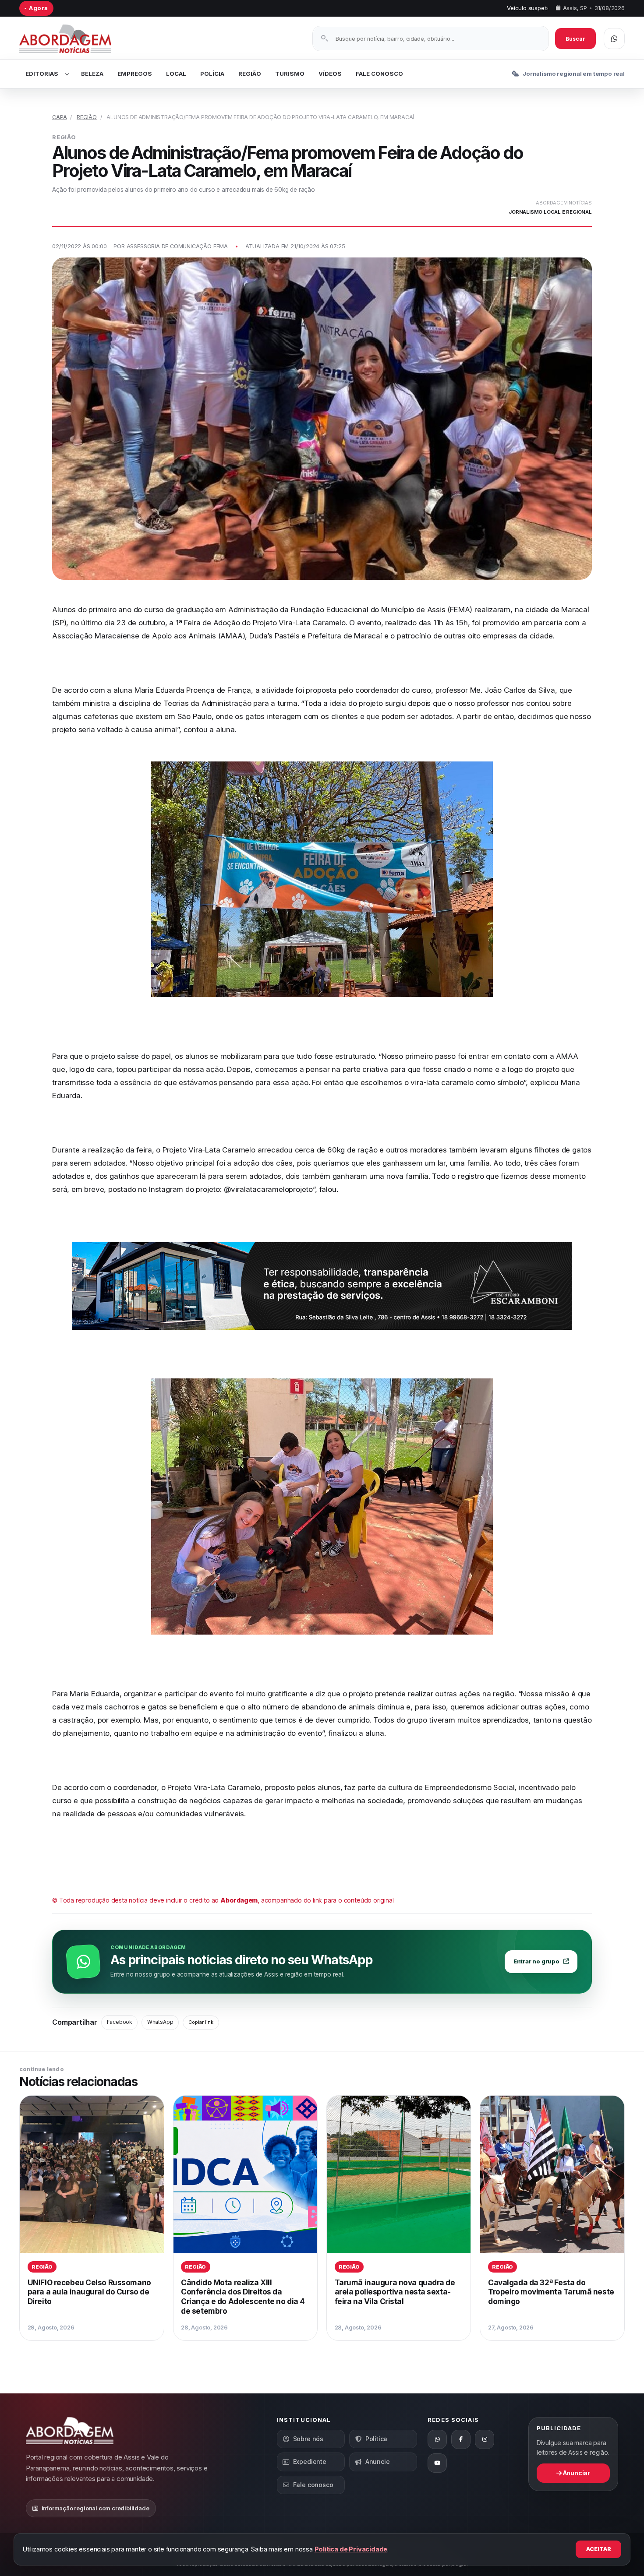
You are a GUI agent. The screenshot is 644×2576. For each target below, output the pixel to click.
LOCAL (176, 74)
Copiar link (201, 2022)
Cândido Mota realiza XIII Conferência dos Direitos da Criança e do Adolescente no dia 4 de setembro (243, 2297)
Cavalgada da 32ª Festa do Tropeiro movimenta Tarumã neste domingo (551, 2292)
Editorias (42, 74)
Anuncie (378, 2461)
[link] (92, 2218)
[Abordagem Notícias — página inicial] (76, 39)
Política (376, 2439)
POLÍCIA (212, 74)
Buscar (575, 39)
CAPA (59, 117)
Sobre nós (308, 2439)
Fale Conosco (379, 74)
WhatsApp (160, 2022)
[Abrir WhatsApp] (614, 39)
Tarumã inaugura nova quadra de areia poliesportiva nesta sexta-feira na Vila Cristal (395, 2292)
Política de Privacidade (351, 2549)
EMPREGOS (135, 74)
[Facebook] (461, 2439)
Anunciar (576, 2473)
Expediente (310, 2461)
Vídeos (330, 74)
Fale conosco (313, 2485)
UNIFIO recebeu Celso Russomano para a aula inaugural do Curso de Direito (89, 2292)
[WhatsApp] (437, 2439)
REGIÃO (250, 74)
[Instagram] (485, 2439)
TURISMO (290, 74)
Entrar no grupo (536, 1961)
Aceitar (599, 2549)
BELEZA (92, 74)
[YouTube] (437, 2463)
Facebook (119, 2022)
